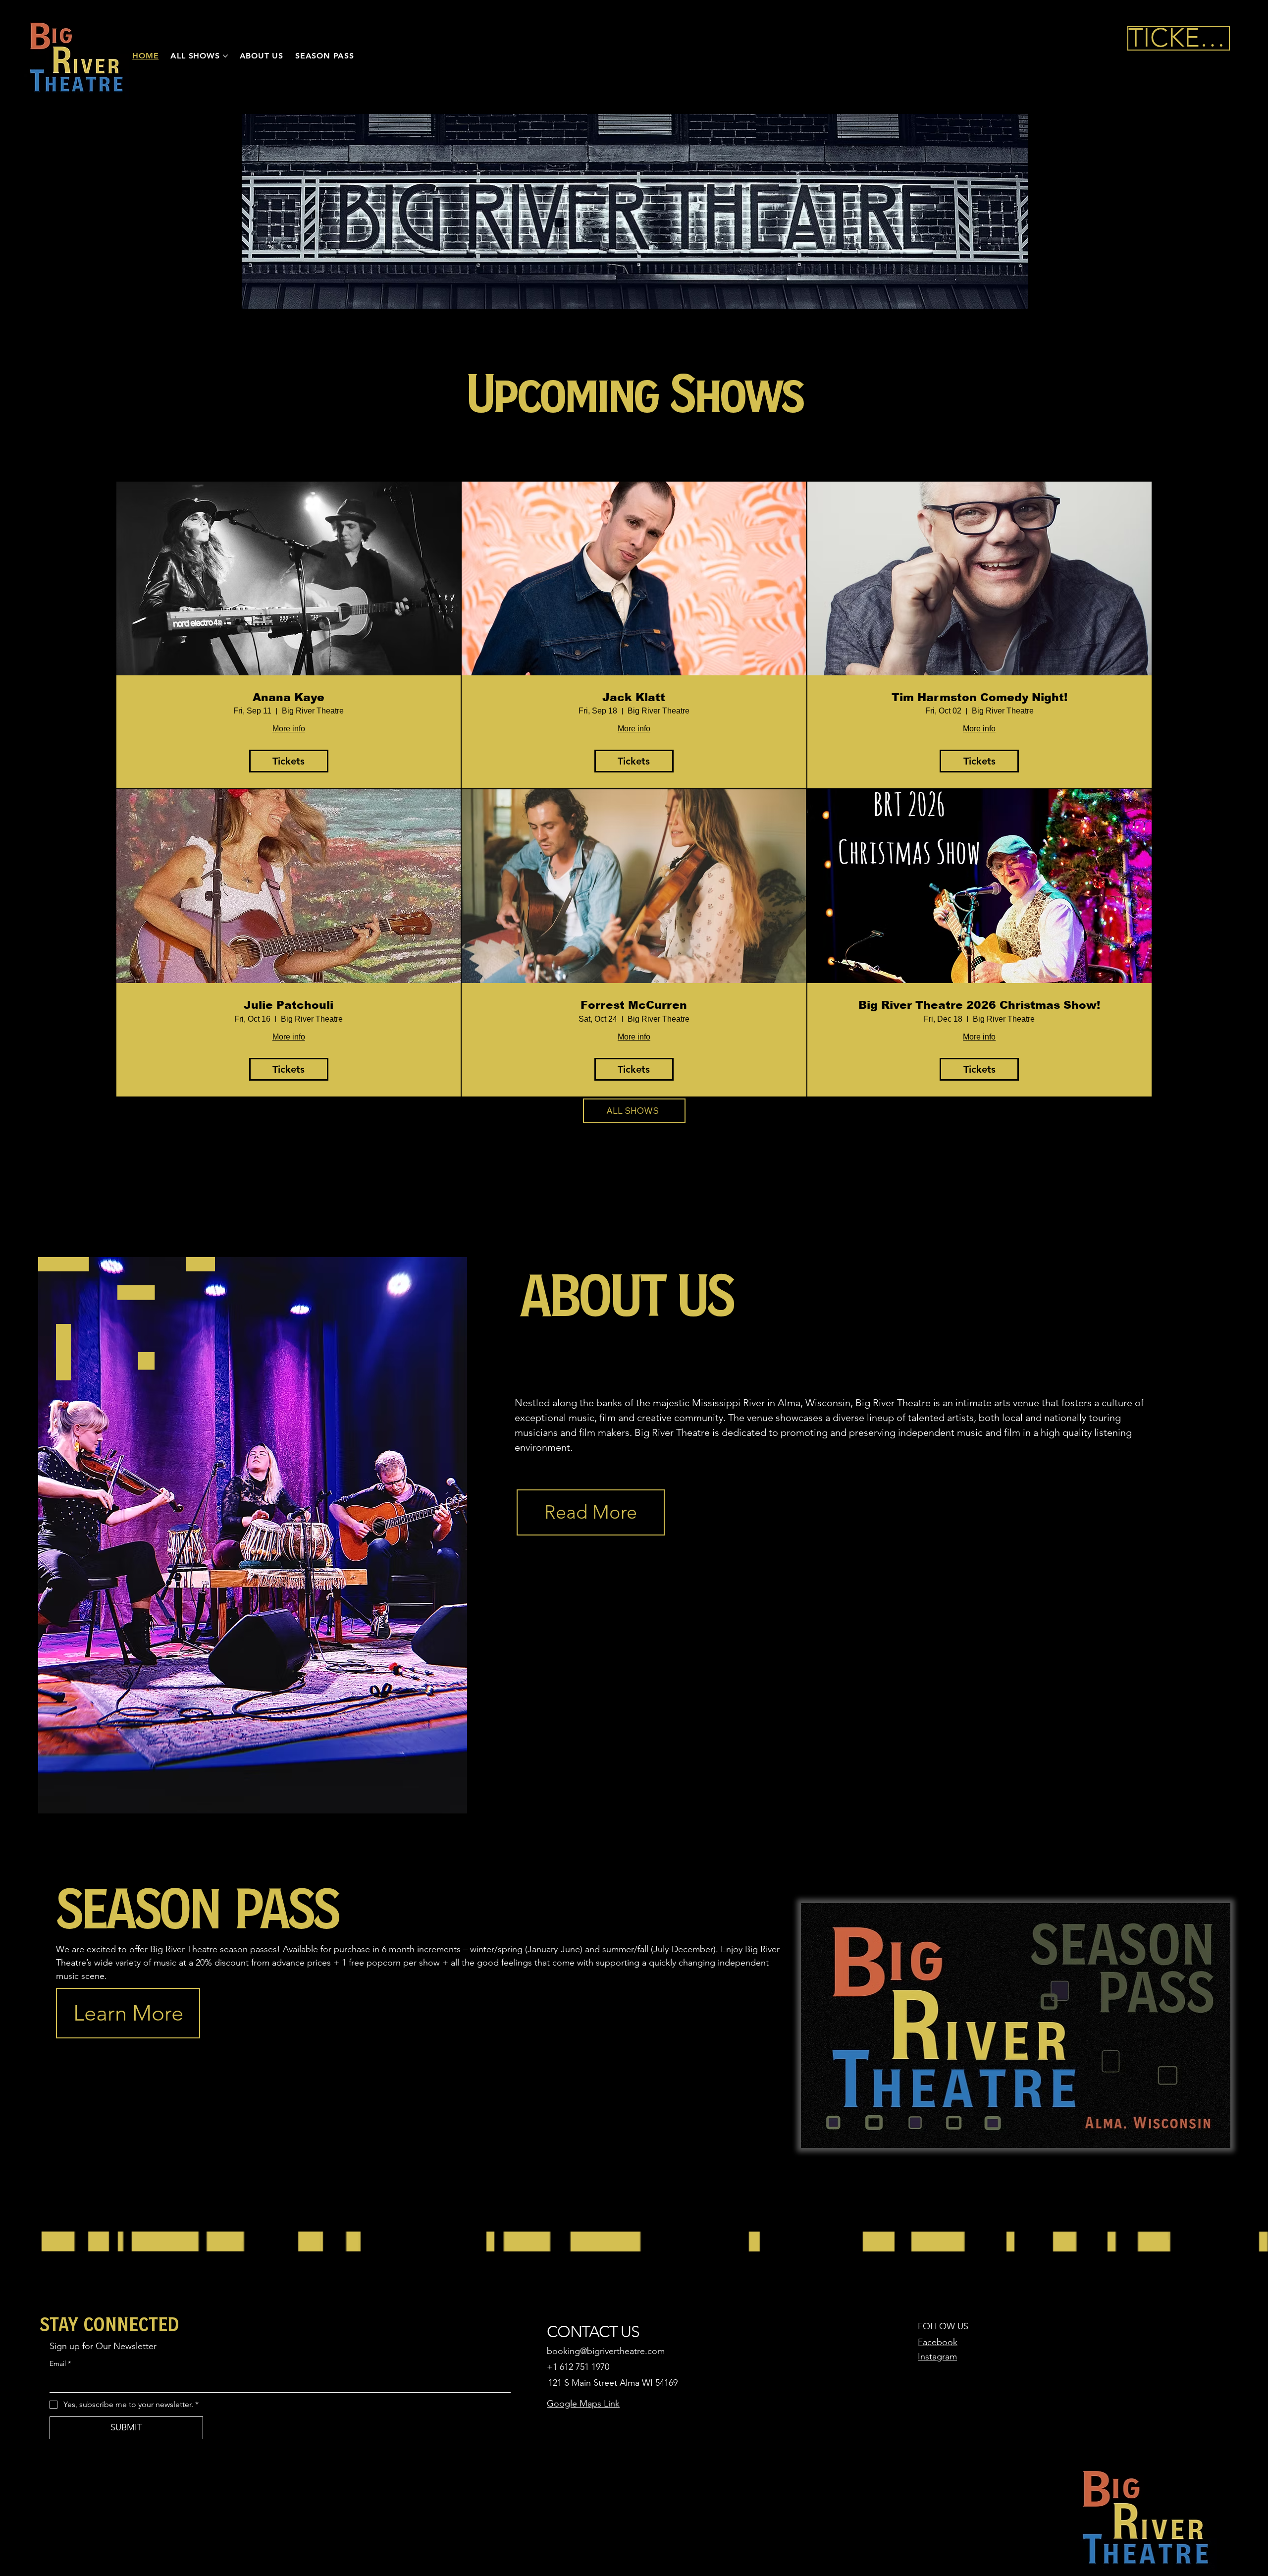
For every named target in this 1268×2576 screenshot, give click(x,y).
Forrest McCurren (634, 1005)
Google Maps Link (583, 2404)
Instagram (937, 2357)
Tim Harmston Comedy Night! (979, 697)
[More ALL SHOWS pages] (225, 56)
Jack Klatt (634, 697)
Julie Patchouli (289, 1005)
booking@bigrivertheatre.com (606, 2351)
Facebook (938, 2342)
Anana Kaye (289, 697)
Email (60, 2363)
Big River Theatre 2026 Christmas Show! (979, 1005)
